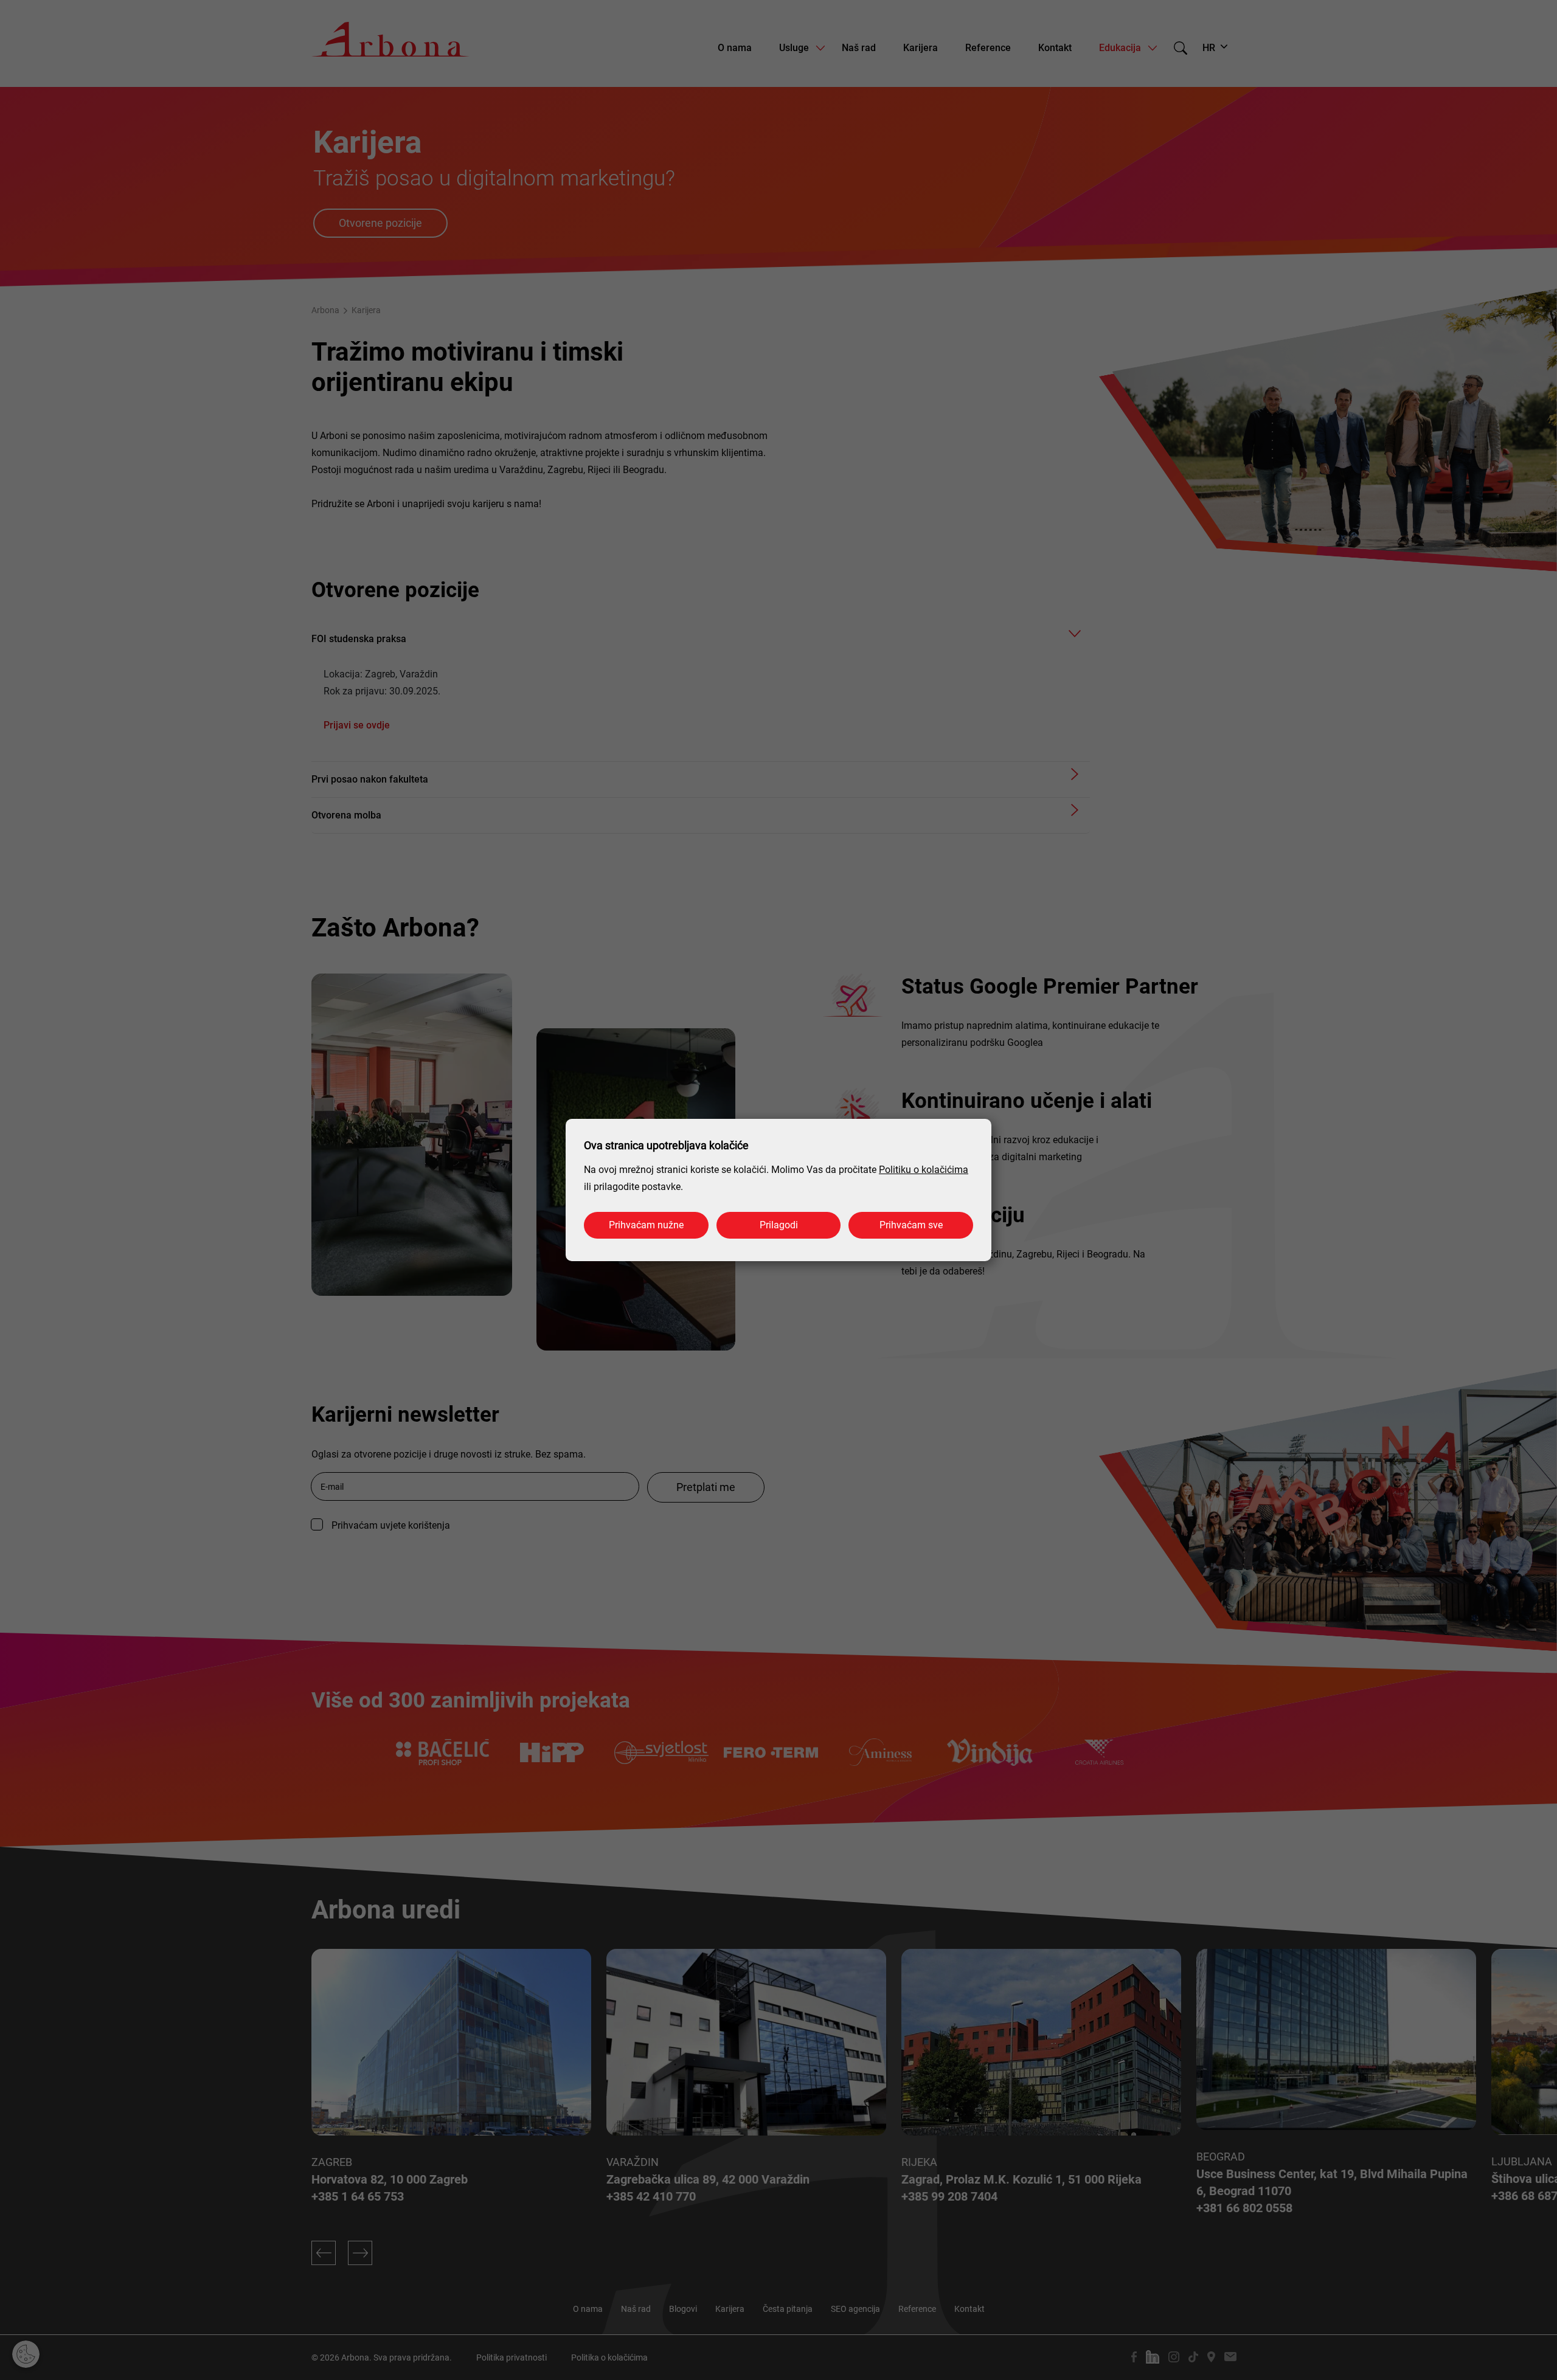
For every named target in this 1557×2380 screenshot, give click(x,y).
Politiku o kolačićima (924, 1170)
